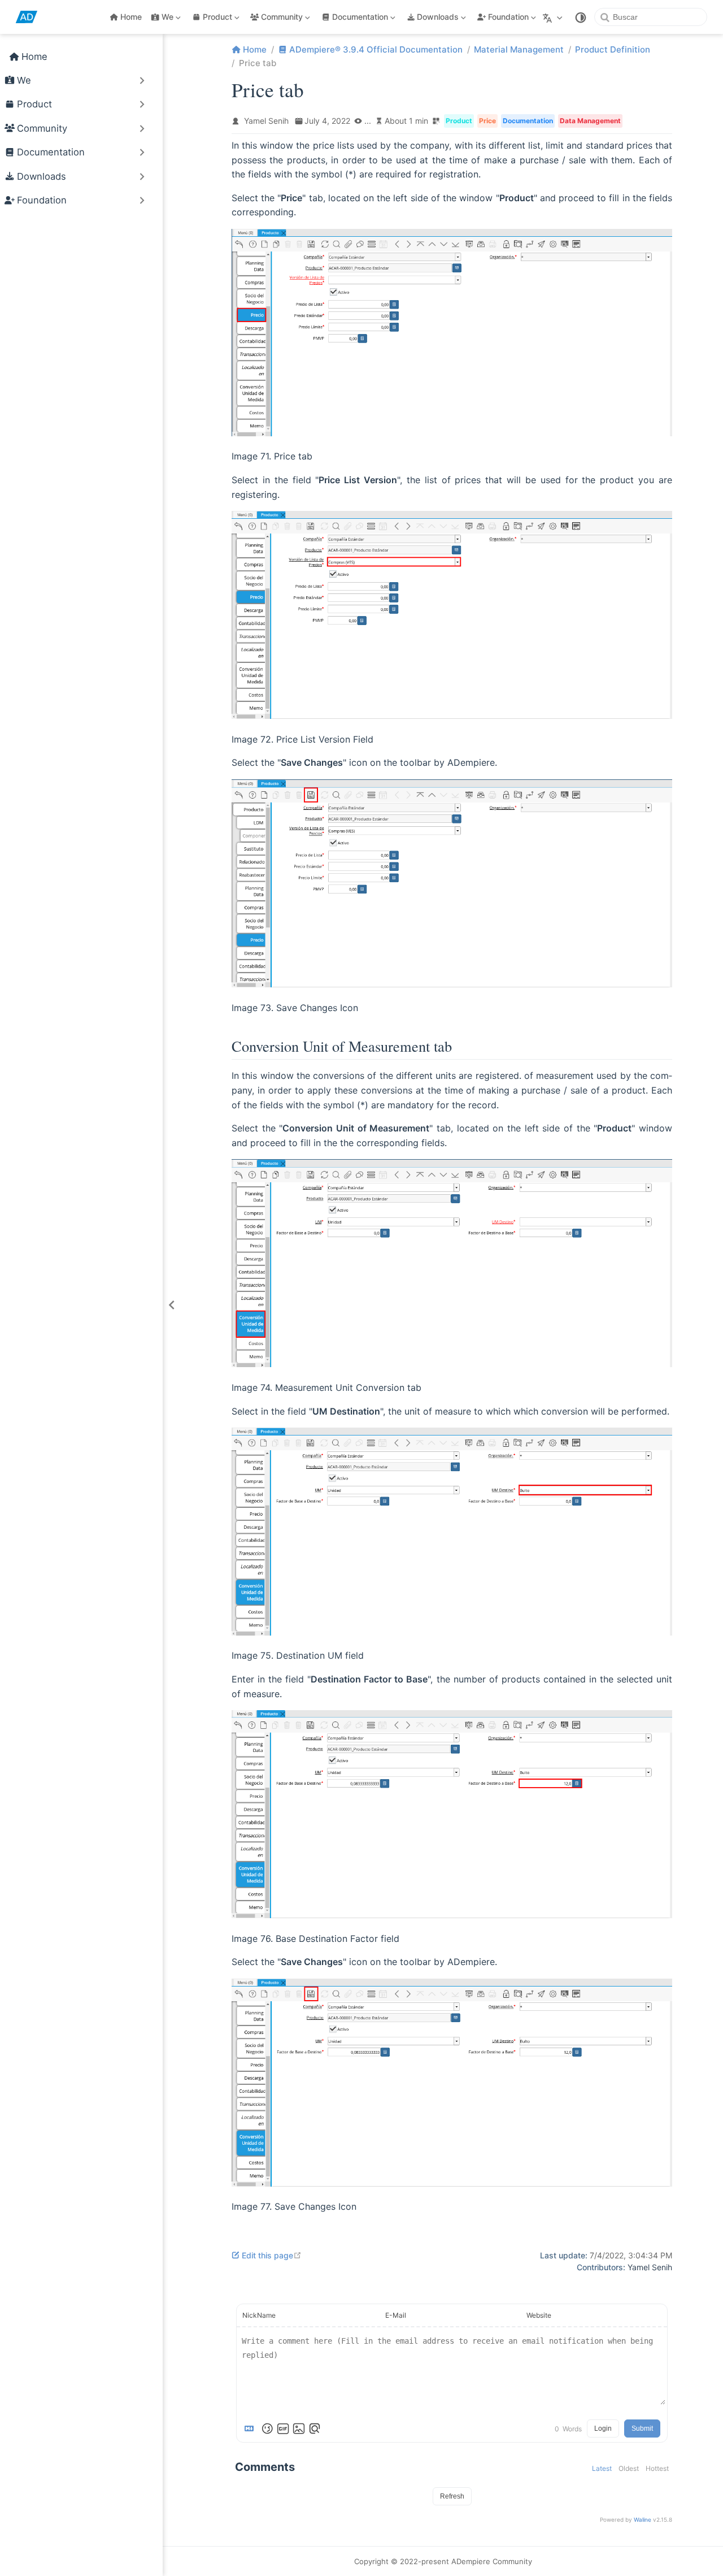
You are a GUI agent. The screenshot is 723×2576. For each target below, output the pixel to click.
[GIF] (283, 2428)
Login (603, 2428)
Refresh (452, 2496)
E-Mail (396, 2315)
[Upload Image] (299, 2428)
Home (131, 17)
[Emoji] (267, 2428)
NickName (259, 2315)
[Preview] (315, 2428)
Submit (642, 2428)
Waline (643, 2519)
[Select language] (554, 17)
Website (539, 2315)
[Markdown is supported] (251, 2428)
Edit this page (272, 2255)
